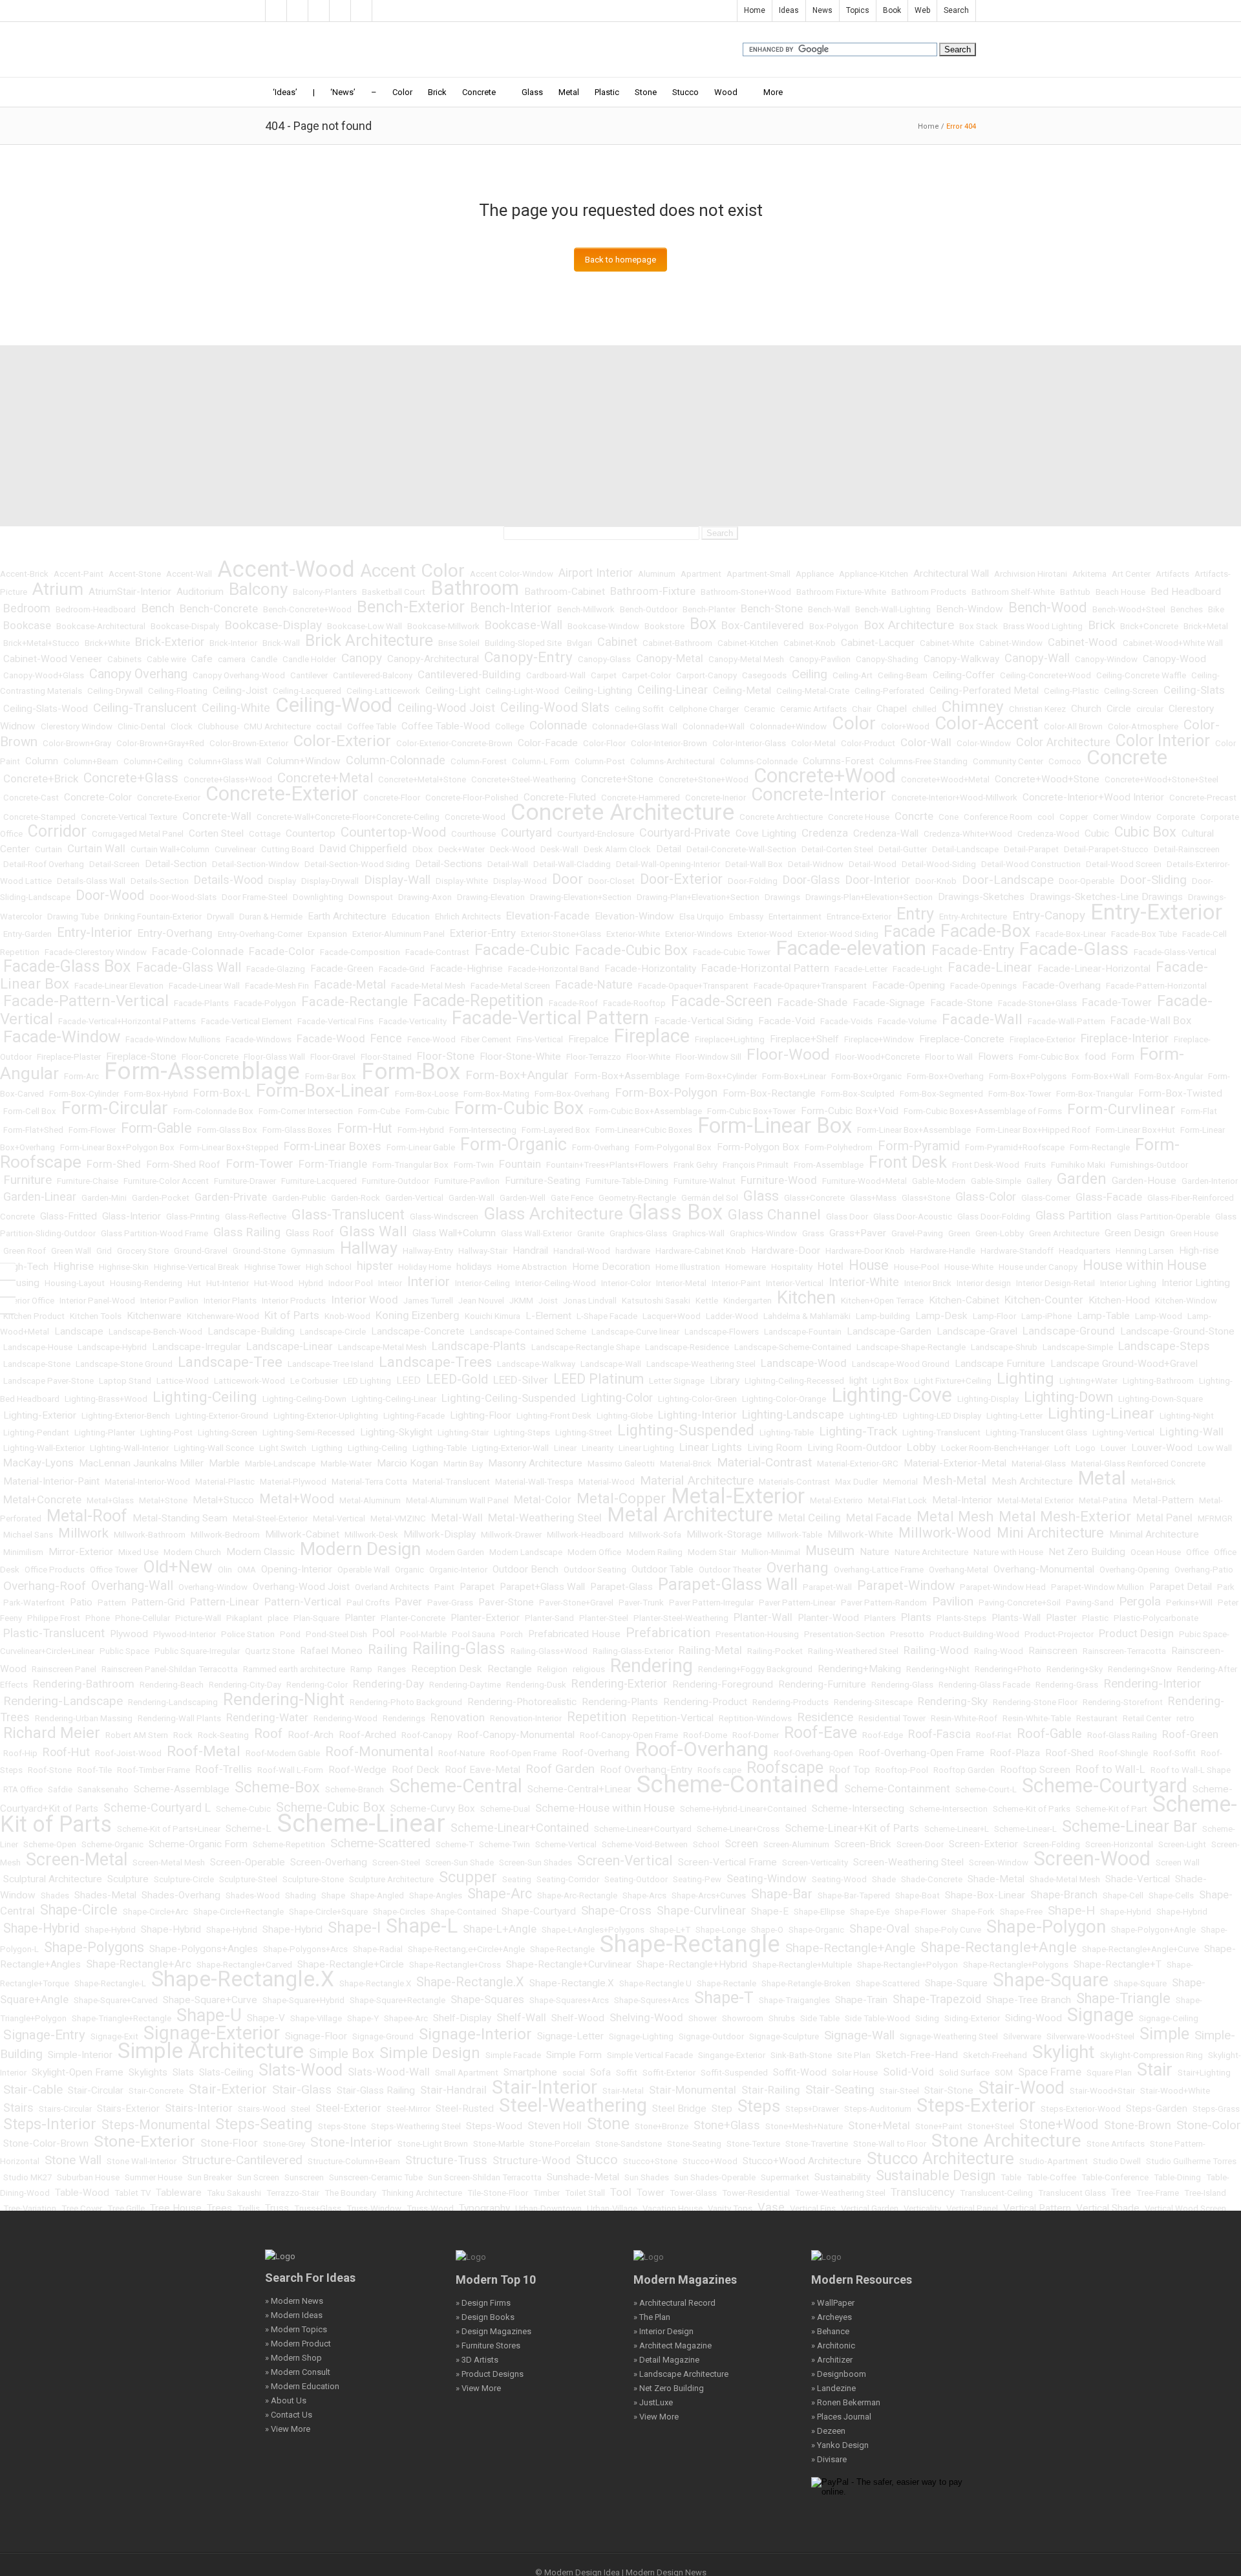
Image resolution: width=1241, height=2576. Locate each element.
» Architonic (833, 2345)
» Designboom (839, 2374)
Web (922, 10)
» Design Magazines (493, 2331)
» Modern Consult (298, 2372)
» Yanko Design (840, 2445)
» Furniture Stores (488, 2345)
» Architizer (832, 2360)
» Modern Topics (296, 2329)
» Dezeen (828, 2431)
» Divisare (829, 2459)
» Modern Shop (293, 2358)
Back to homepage (620, 260)
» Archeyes (832, 2317)
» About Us (286, 2400)
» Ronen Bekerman (846, 2402)
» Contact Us (289, 2415)
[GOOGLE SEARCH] (8, 1289)
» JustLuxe (653, 2402)
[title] (8, 1305)
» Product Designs (490, 2374)
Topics (858, 10)
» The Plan (652, 2317)
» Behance (830, 2331)
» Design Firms (483, 2303)
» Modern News (294, 2301)
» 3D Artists (477, 2360)
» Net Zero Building (669, 2388)
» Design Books (485, 2317)
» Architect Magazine (673, 2345)
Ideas (789, 10)
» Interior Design (663, 2331)
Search (956, 10)
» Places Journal (841, 2417)
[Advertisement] (620, 436)
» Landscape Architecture (681, 2374)
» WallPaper (833, 2303)
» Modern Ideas (294, 2315)
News (822, 10)
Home (755, 10)
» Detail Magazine (666, 2360)
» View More (288, 2429)
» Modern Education (302, 2386)
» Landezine (833, 2388)
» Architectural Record (674, 2303)
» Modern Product (298, 2344)
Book (892, 10)
